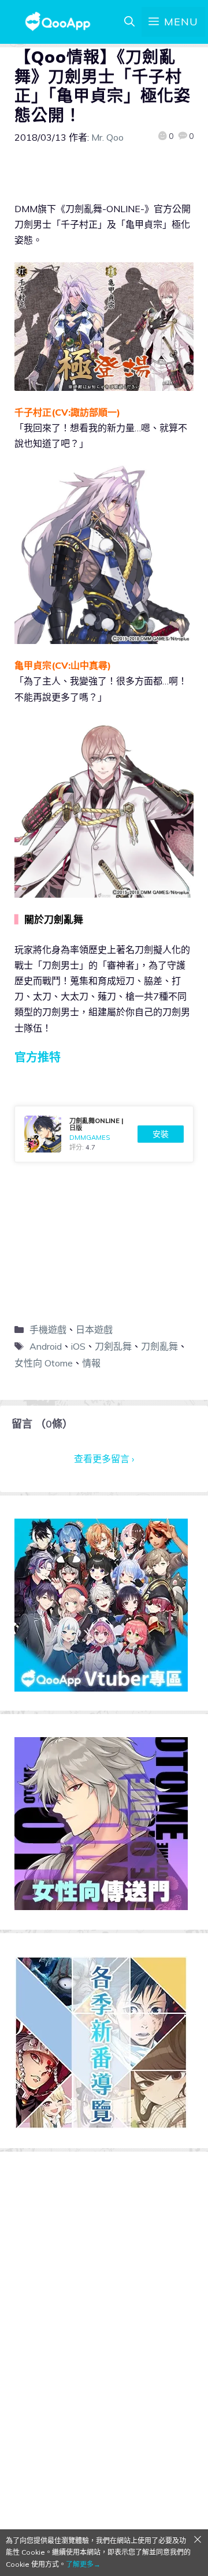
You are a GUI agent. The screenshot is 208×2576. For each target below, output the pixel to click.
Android (46, 1346)
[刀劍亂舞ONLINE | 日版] (104, 1134)
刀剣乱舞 (113, 1346)
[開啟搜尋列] (129, 22)
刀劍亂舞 (159, 1346)
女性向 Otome (44, 1363)
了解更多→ (83, 2564)
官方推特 (38, 1057)
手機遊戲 (48, 1330)
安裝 (161, 1134)
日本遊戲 (94, 1330)
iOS (78, 1346)
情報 (91, 1363)
